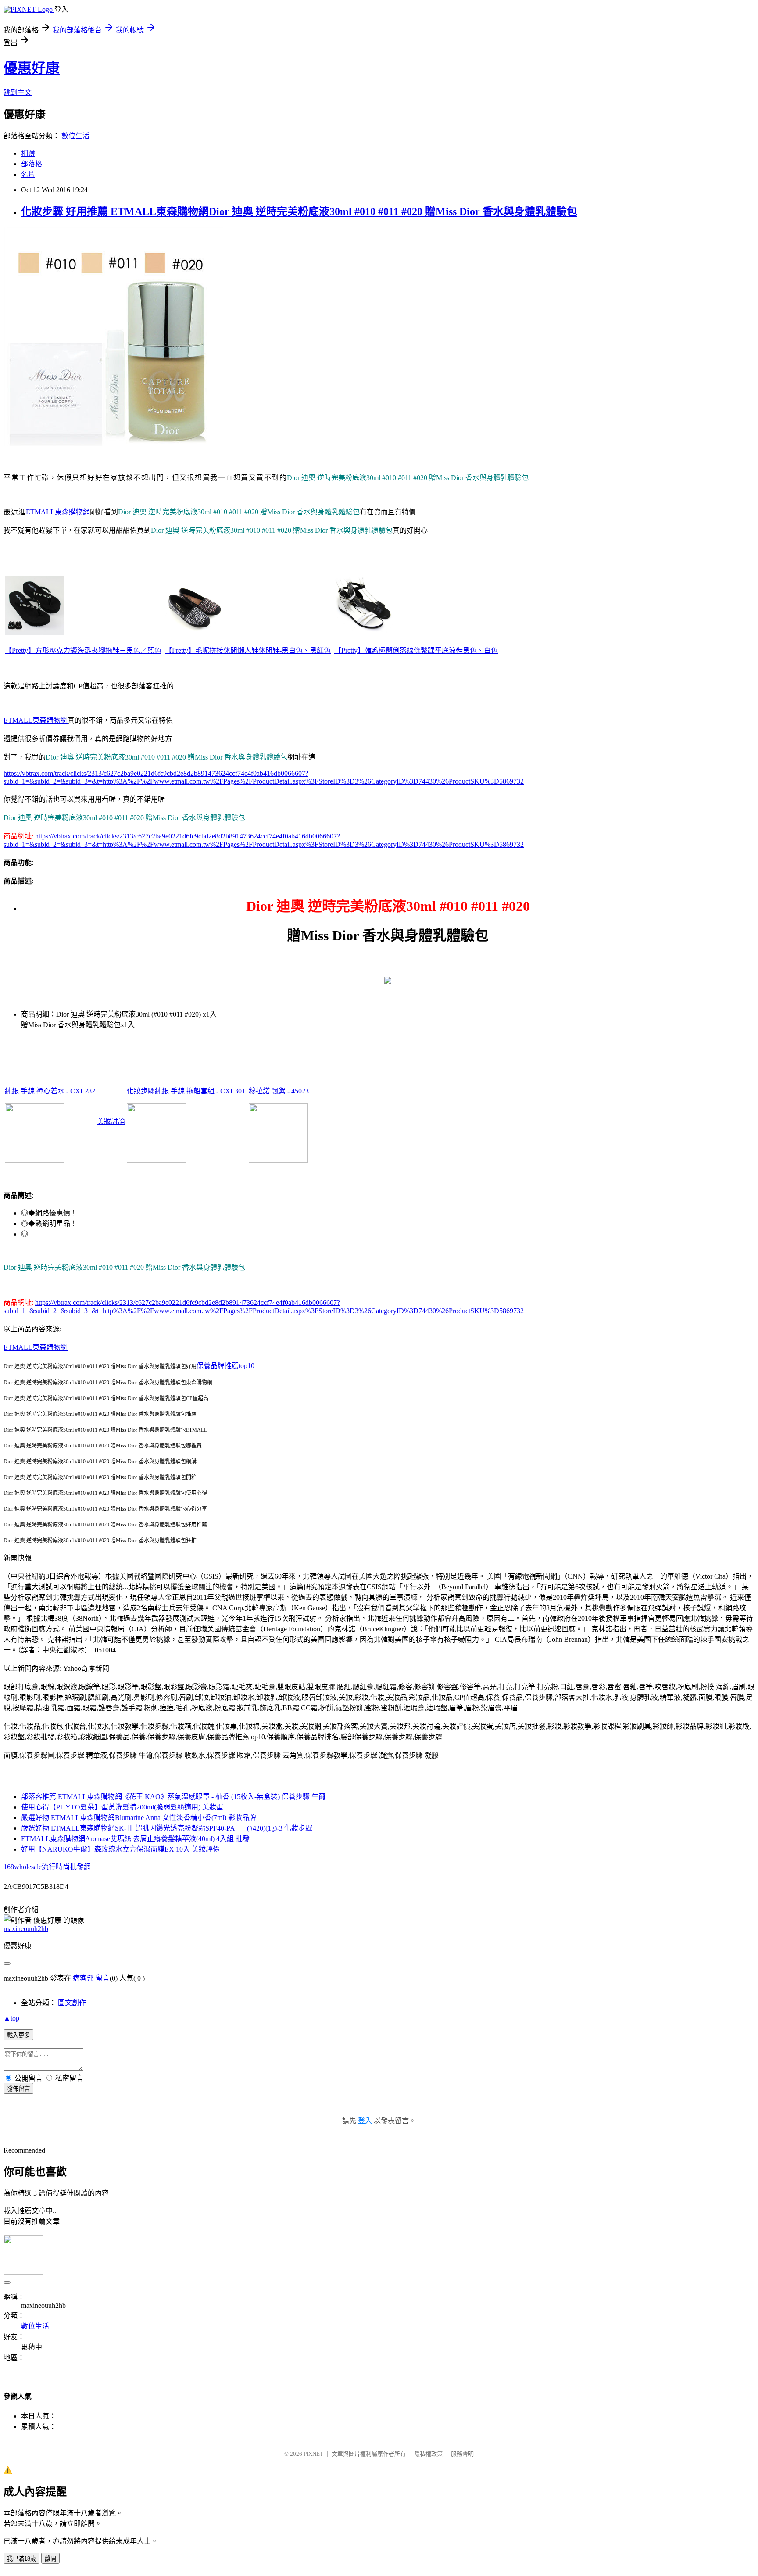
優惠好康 (32, 68)
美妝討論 (111, 1121)
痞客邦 (83, 1978)
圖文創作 (72, 2003)
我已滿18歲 (21, 2559)
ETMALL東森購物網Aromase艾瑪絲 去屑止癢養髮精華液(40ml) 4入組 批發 (135, 1839)
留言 (103, 1978)
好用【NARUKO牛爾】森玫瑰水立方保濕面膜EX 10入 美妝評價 (120, 1849)
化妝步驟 (141, 1091)
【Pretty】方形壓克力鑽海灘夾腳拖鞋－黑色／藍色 (83, 650)
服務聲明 (462, 2454)
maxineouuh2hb (26, 1929)
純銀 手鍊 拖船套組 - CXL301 (200, 1091)
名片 (28, 174)
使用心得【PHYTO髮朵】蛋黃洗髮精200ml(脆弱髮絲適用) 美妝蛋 (122, 1807)
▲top (11, 2018)
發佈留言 (18, 2089)
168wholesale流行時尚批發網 (47, 1867)
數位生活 (75, 136)
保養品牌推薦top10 (225, 1366)
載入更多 (18, 2035)
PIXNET (313, 2454)
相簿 (28, 153)
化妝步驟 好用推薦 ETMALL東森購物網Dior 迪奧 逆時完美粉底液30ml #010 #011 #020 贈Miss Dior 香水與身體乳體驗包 (299, 211)
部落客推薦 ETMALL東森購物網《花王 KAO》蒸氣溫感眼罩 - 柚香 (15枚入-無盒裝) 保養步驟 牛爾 (173, 1797)
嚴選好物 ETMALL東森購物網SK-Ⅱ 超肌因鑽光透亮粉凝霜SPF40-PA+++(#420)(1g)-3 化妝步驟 (167, 1828)
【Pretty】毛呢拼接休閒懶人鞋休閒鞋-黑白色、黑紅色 (248, 650)
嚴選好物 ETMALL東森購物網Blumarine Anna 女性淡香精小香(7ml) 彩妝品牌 (139, 1818)
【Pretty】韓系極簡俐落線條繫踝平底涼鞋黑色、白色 (416, 650)
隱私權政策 (428, 2454)
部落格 (32, 164)
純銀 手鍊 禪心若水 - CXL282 (50, 1091)
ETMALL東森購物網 (58, 512)
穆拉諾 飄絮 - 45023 (279, 1091)
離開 (50, 2559)
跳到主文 (18, 92)
